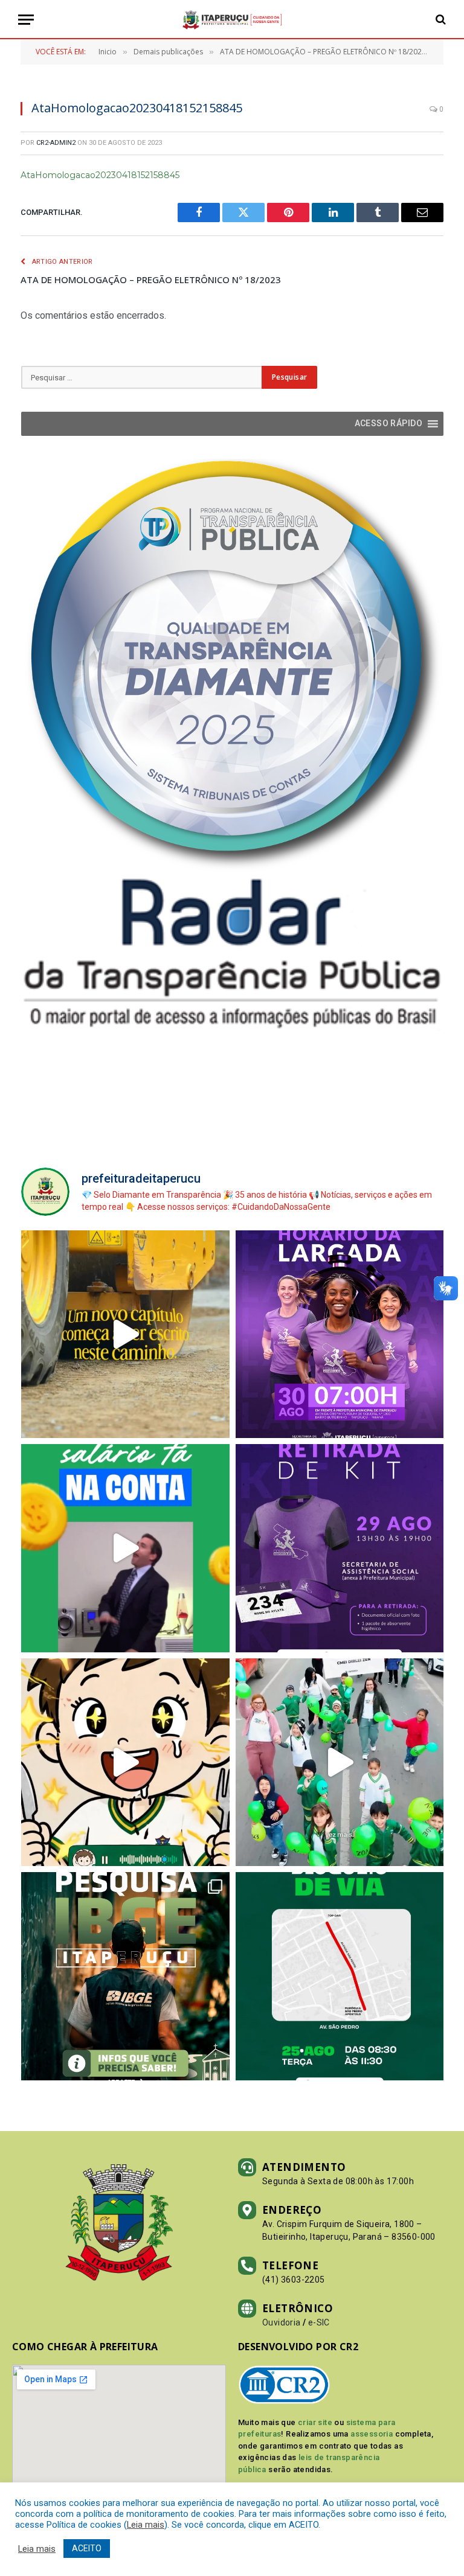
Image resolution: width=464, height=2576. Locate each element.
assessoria (372, 2434)
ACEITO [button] (87, 2548)
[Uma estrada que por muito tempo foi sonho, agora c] (125, 1334)
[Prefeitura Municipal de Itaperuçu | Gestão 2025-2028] (232, 20)
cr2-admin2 (56, 143)
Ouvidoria (282, 2322)
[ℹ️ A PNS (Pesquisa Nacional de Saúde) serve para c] (125, 1976)
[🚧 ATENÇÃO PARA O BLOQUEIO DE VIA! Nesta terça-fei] (340, 1976)
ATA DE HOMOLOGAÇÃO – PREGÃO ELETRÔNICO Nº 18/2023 (151, 280)
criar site (315, 2422)
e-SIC (319, 2322)
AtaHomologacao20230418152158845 (100, 175)
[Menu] (26, 20)
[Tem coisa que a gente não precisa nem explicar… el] (125, 1763)
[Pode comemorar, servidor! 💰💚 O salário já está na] (125, 1548)
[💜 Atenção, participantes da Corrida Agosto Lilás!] (340, 1548)
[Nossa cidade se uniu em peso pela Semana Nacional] (340, 1763)
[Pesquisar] (440, 20)
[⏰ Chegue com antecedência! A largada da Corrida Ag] (340, 1334)
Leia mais (146, 2525)
